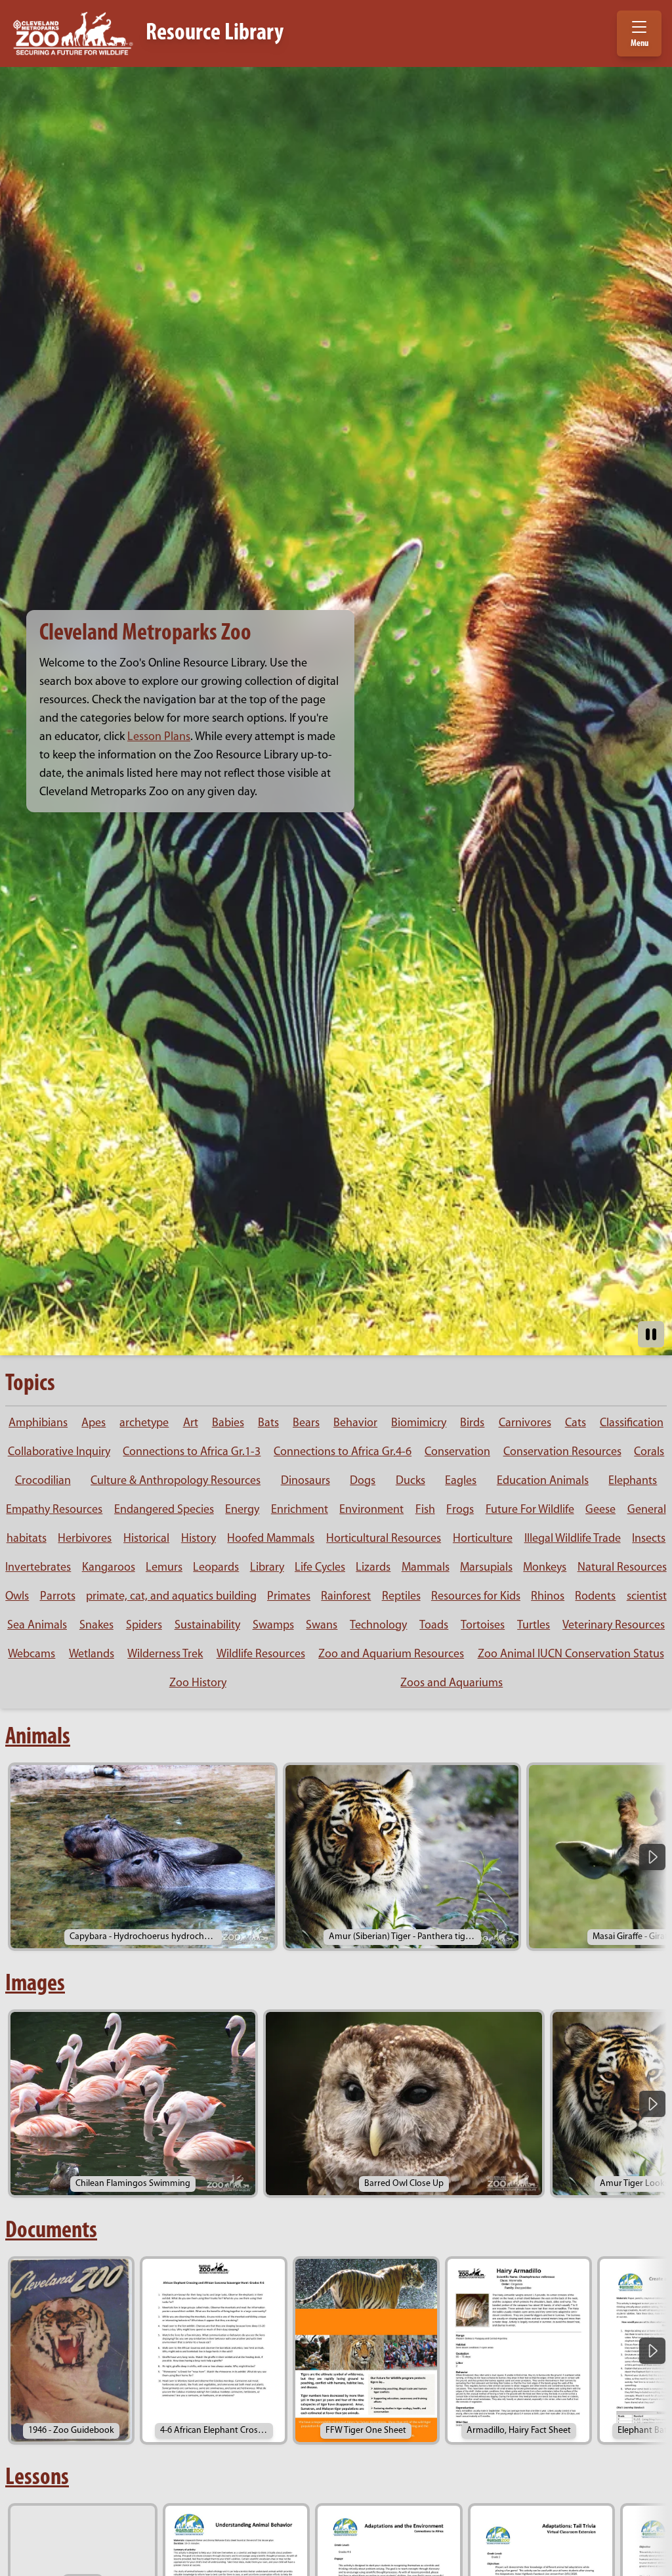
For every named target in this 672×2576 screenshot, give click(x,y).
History (199, 1539)
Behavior (355, 1424)
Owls (17, 1597)
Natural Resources (622, 1568)
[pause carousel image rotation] (651, 1334)
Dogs (363, 1481)
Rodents (595, 1597)
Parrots (58, 1597)
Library (267, 1568)
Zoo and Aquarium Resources (391, 1655)
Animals (38, 1737)
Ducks (410, 1481)
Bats (268, 1424)
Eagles (461, 1481)
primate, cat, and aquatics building (171, 1597)
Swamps (273, 1626)
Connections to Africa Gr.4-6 (343, 1452)
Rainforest (346, 1597)
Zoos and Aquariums (451, 1684)
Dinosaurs (305, 1481)
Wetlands (92, 1655)
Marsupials (486, 1568)
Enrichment (300, 1510)
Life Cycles (320, 1568)
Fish (425, 1510)
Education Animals (543, 1481)
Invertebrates (38, 1568)
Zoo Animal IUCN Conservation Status (571, 1655)
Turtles (534, 1626)
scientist (647, 1597)
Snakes (96, 1626)
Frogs (460, 1510)
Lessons (37, 2478)
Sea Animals (37, 1626)
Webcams (31, 1655)
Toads (434, 1626)
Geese (600, 1510)
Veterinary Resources (614, 1626)
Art (191, 1424)
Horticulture (483, 1539)
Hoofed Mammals (271, 1539)
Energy (242, 1510)
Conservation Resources (562, 1452)
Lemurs (164, 1568)
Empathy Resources (54, 1510)
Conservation (457, 1452)
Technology (378, 1626)
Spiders (144, 1626)
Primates (289, 1597)
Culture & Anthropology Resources (176, 1481)
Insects (649, 1539)
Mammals (426, 1568)
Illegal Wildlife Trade (573, 1539)
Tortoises (483, 1626)
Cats (576, 1424)
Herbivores (85, 1539)
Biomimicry (419, 1424)
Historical (146, 1539)
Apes (94, 1424)
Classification (632, 1424)
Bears (306, 1424)
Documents (51, 2231)
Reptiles (401, 1597)
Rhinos (548, 1597)
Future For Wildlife (530, 1510)
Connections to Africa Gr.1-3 (192, 1452)
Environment (371, 1510)
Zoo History (198, 1684)
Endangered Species (164, 1510)
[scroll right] (652, 1857)
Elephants (633, 1481)
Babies (228, 1424)
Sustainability (207, 1626)
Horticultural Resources (384, 1539)
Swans (322, 1626)
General (647, 1510)
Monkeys (545, 1568)
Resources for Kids (476, 1597)
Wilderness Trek (165, 1655)
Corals (649, 1452)
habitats (27, 1539)
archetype (144, 1424)
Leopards (216, 1568)
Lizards (373, 1568)
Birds (472, 1424)
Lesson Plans (159, 737)
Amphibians (38, 1424)
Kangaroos (109, 1568)
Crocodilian (43, 1481)
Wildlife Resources (261, 1655)
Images (35, 1984)
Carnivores (525, 1424)
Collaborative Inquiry (59, 1452)
